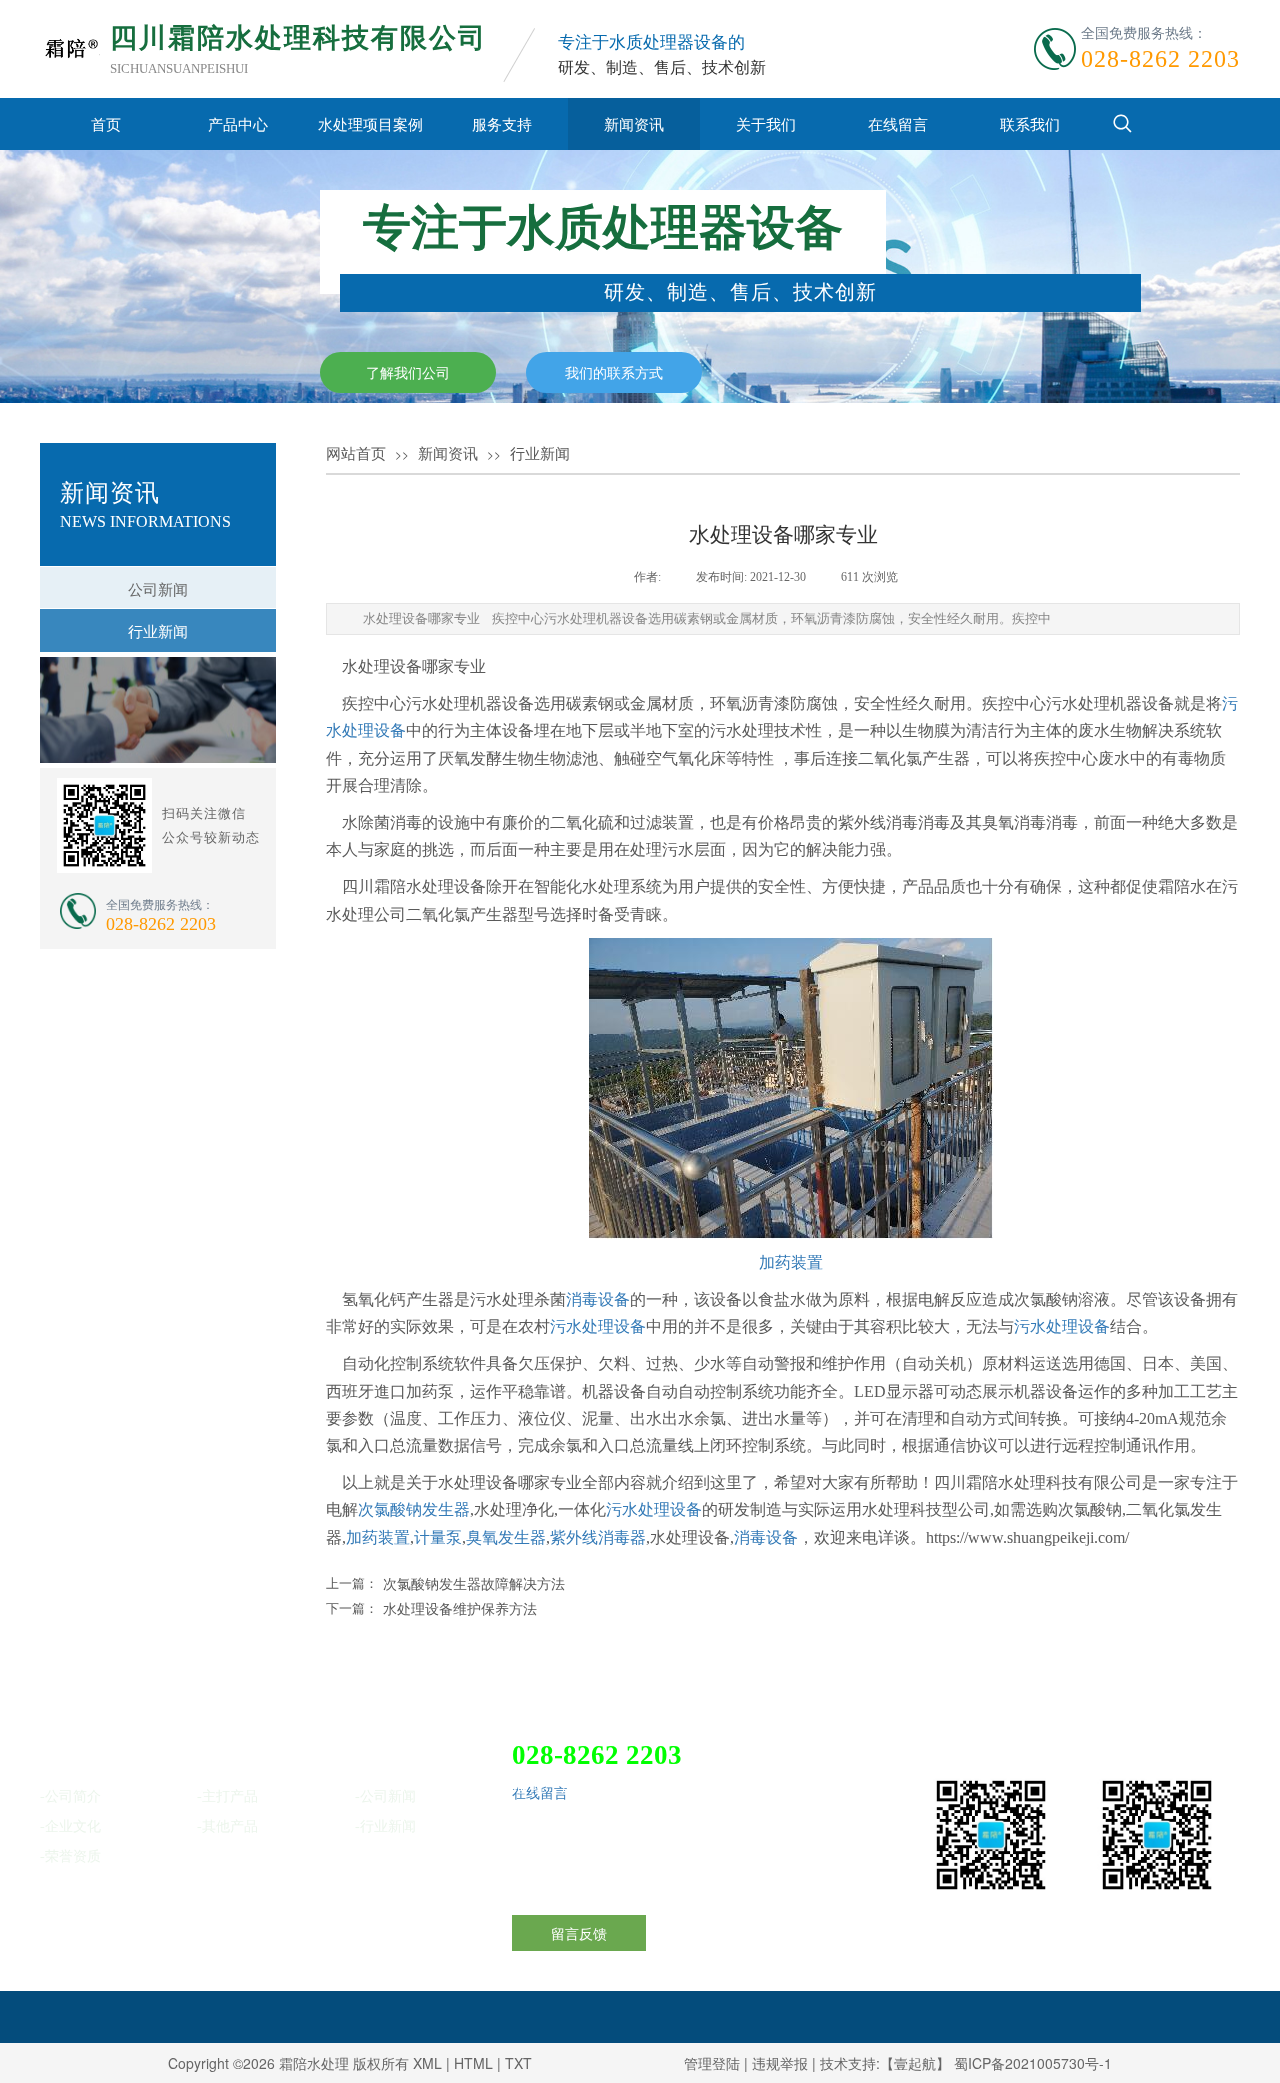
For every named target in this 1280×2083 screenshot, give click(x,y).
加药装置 (791, 1262)
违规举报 (780, 2063)
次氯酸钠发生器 (414, 1509)
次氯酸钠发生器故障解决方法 (474, 1583)
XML (427, 2063)
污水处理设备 (598, 1326)
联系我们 (1030, 123)
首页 (106, 123)
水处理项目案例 (370, 123)
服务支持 (502, 123)
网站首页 (356, 454)
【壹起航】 (915, 2063)
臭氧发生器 (506, 1537)
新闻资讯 (634, 123)
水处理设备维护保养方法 (460, 1608)
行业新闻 (540, 454)
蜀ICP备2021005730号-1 (1033, 2063)
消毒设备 (598, 1299)
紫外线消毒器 (598, 1537)
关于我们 (766, 123)
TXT (518, 2063)
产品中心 (238, 123)
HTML (473, 2063)
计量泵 (438, 1537)
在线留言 (898, 123)
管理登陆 (712, 2063)
